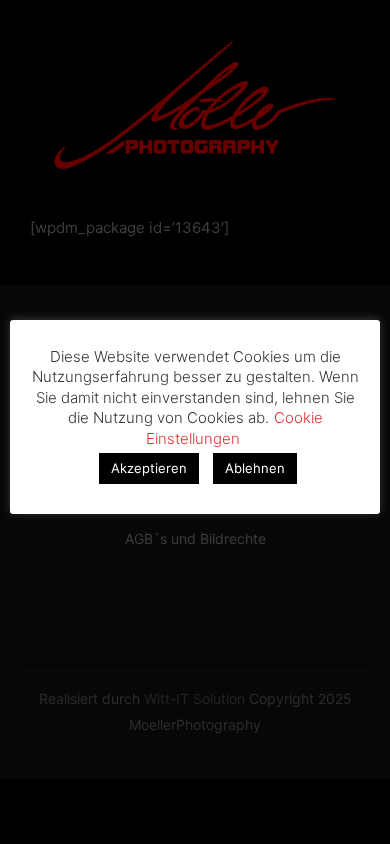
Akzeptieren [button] (149, 468)
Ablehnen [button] (255, 468)
